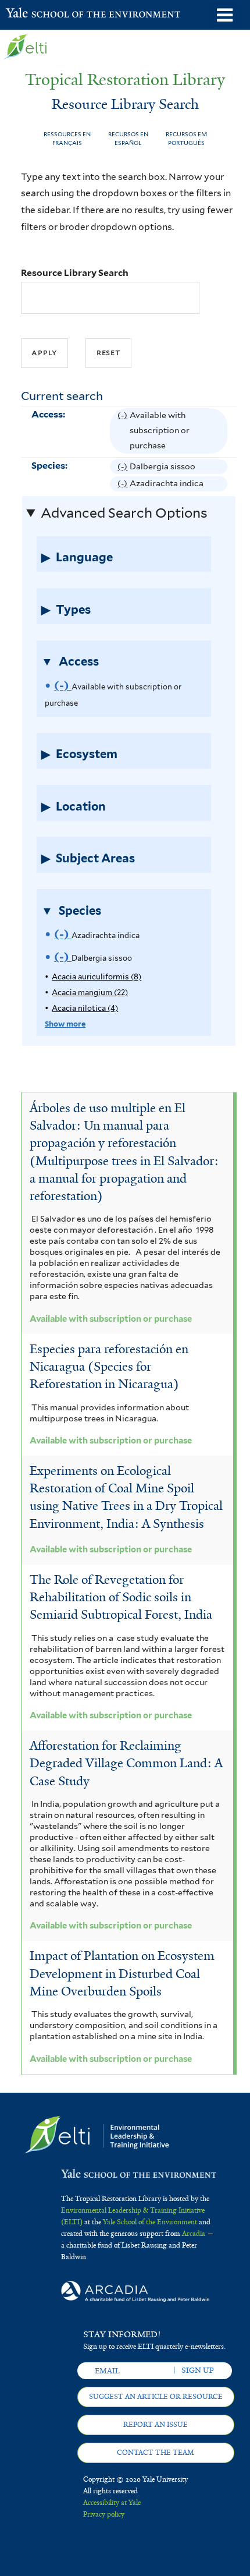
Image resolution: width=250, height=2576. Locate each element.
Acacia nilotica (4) (85, 1008)
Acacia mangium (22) (90, 992)
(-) (124, 432)
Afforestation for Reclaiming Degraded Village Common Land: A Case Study (126, 1763)
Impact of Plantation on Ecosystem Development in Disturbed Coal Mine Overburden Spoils (122, 1973)
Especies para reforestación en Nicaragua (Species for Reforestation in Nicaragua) (109, 1367)
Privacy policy (104, 2514)
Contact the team (156, 2453)
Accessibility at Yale (112, 2503)
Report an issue (156, 2425)
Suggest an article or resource (156, 2397)
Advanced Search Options (124, 513)
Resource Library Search (75, 273)
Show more (65, 1024)
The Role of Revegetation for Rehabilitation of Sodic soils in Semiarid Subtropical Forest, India (121, 1597)
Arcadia (194, 2234)
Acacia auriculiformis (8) (97, 977)
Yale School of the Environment (35, 14)
